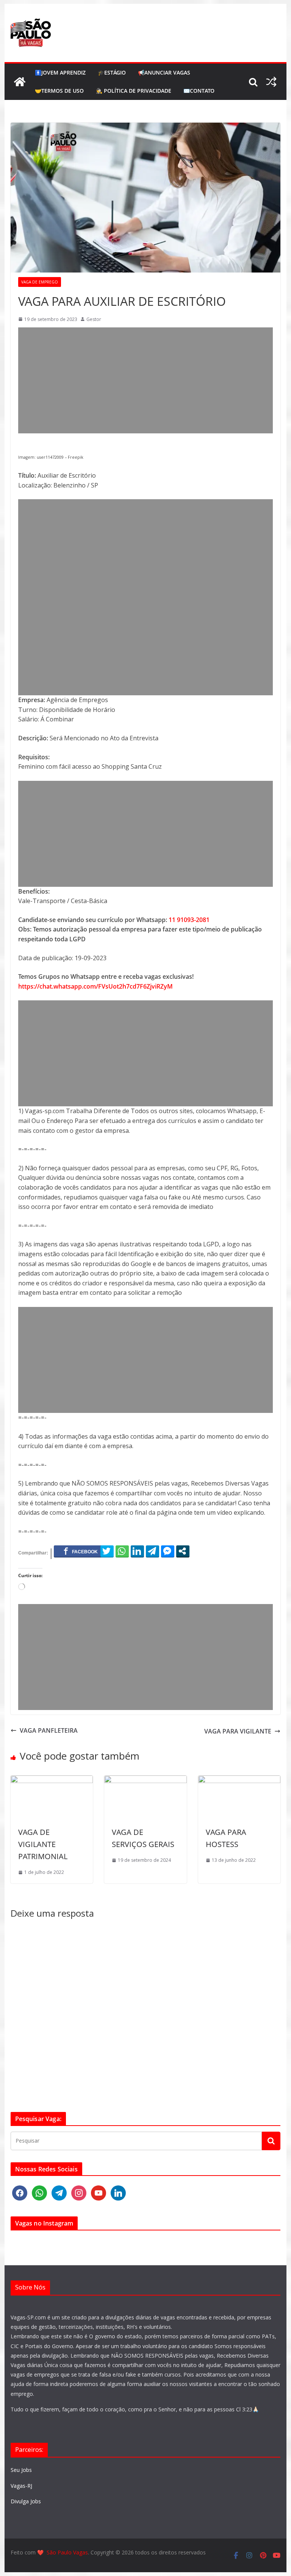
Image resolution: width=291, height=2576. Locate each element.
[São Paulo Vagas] (20, 82)
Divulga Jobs (26, 2501)
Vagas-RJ (21, 2486)
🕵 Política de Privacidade (134, 91)
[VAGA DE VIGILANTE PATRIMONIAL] (52, 1780)
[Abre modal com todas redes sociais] (183, 1551)
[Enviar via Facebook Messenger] (168, 1551)
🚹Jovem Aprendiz (60, 72)
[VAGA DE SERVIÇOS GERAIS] (145, 1780)
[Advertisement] (146, 380)
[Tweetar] (107, 1551)
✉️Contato (199, 91)
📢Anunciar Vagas (164, 72)
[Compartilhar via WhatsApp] (122, 1551)
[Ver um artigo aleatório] (271, 82)
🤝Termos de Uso (59, 91)
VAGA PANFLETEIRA (49, 1730)
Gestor (94, 319)
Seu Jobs (21, 2470)
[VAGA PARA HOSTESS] (239, 1780)
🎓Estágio (112, 72)
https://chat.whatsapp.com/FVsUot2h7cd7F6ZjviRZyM (95, 986)
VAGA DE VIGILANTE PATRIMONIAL (43, 1844)
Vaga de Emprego (40, 282)
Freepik (75, 457)
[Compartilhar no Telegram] (153, 1551)
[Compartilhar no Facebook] (81, 1551)
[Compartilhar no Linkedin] (137, 1551)
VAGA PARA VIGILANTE (238, 1731)
